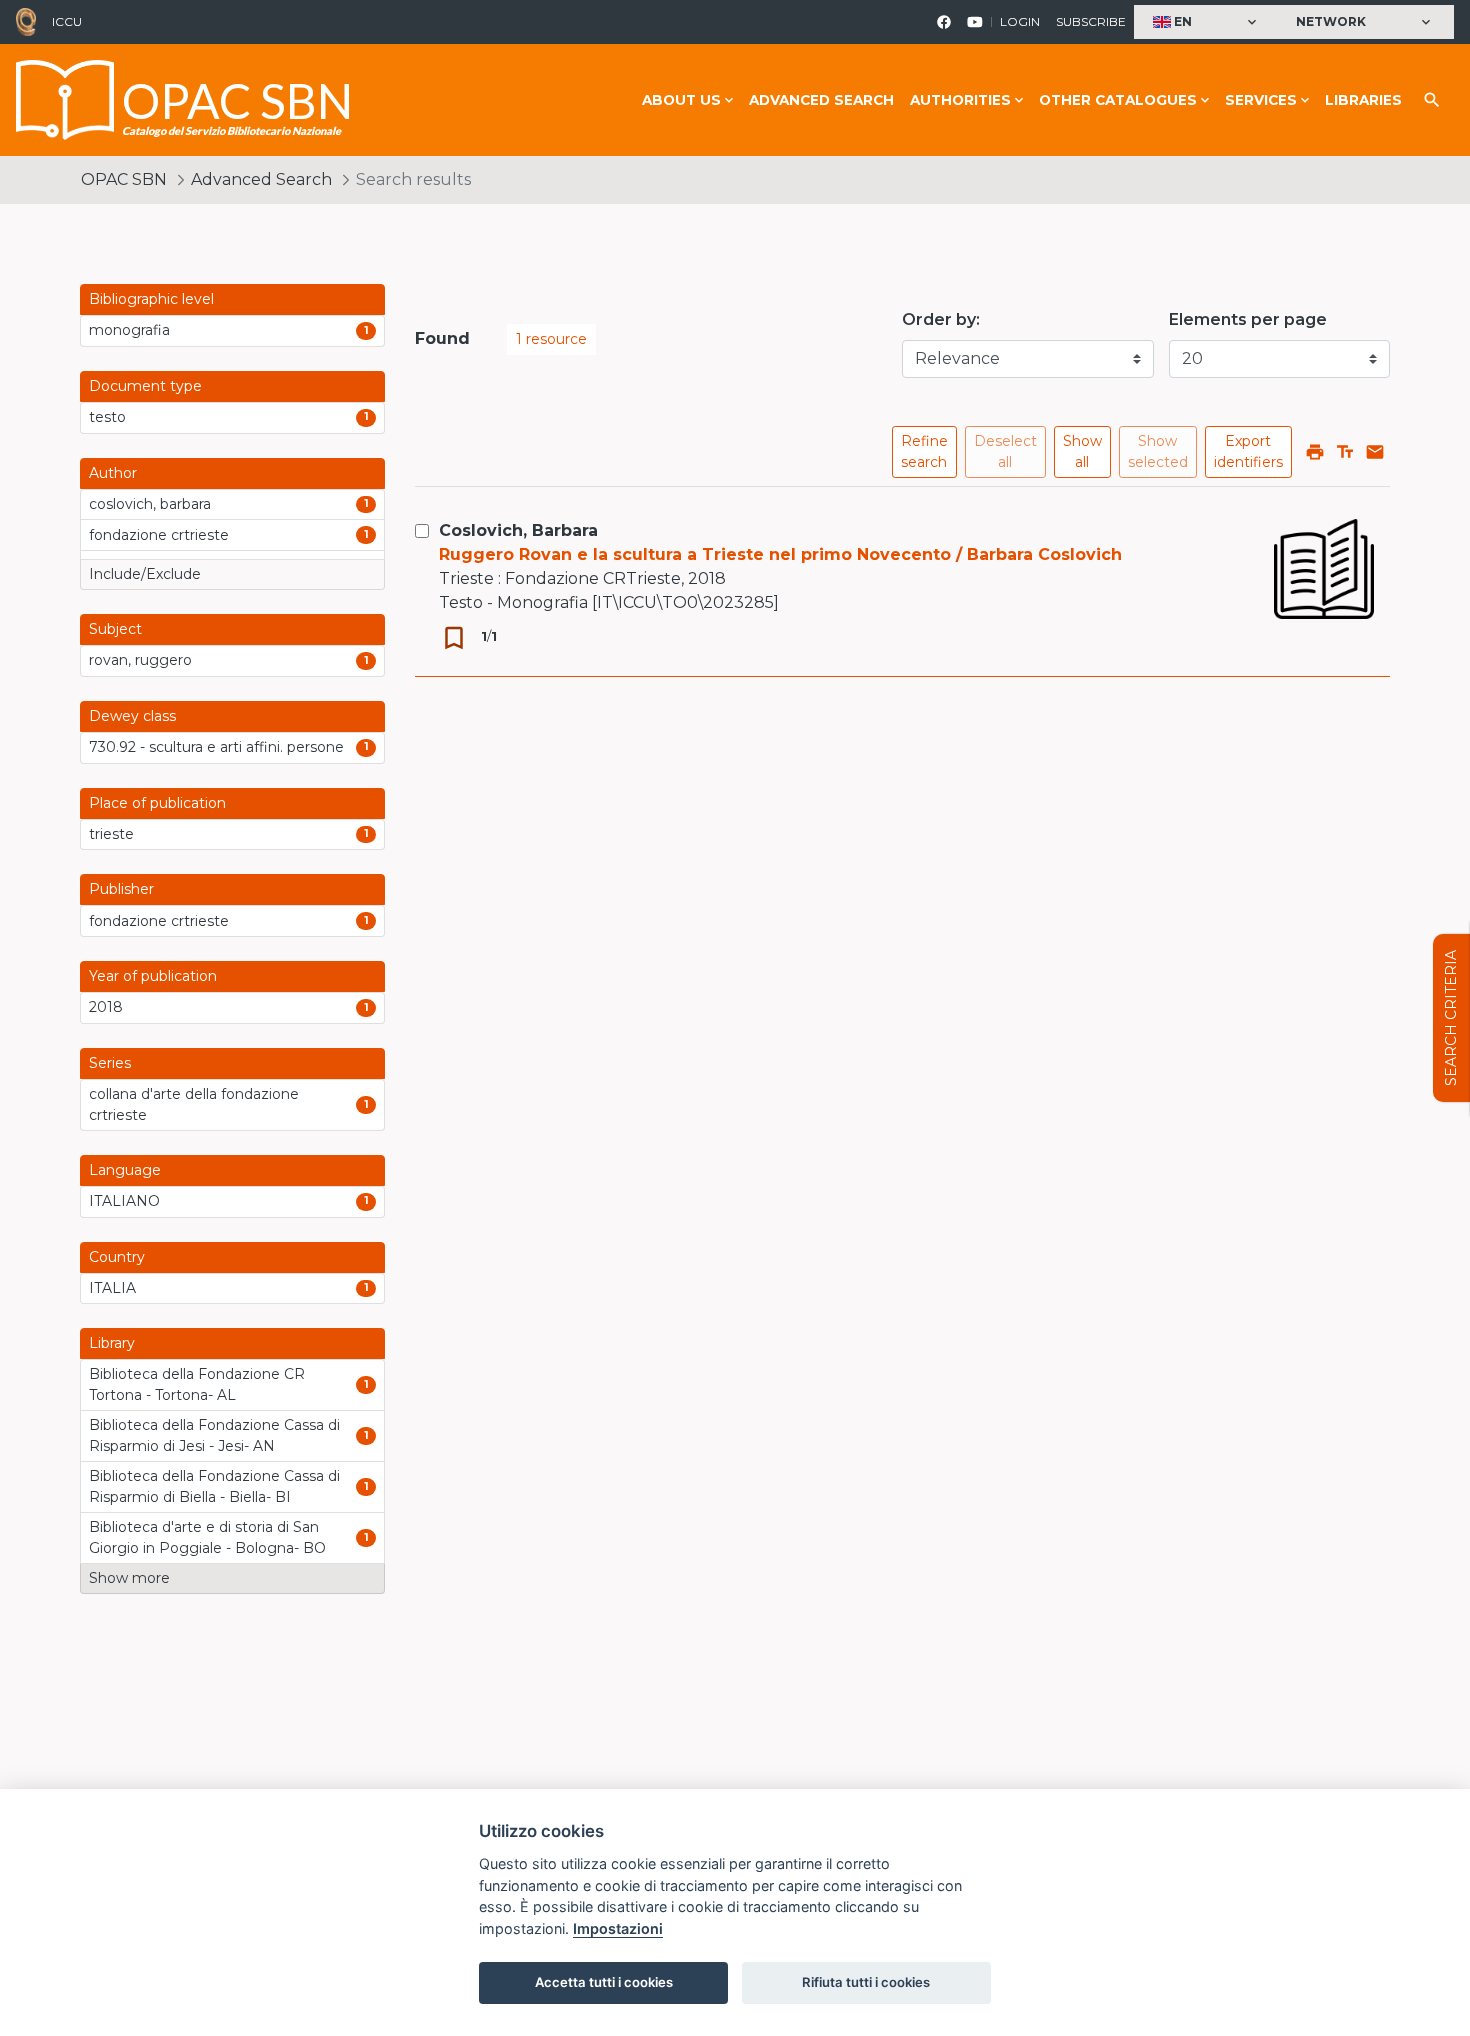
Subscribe (1091, 21)
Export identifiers (1248, 451)
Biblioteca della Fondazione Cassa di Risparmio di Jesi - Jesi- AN (214, 1435)
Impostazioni (618, 1928)
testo (107, 417)
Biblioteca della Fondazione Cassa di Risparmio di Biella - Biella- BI (214, 1486)
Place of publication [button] (157, 803)
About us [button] (681, 100)
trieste (111, 834)
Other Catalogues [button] (1118, 100)
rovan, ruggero (140, 660)
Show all (1082, 451)
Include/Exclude (145, 574)
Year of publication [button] (153, 976)
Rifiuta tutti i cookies (866, 1982)
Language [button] (125, 1170)
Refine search (924, 451)
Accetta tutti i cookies (604, 1982)
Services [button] (1261, 100)
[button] (1207, 22)
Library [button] (112, 1343)
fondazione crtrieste (159, 535)
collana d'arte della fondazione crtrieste (194, 1104)
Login (1020, 21)
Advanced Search (821, 100)
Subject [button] (115, 629)
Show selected (1158, 451)
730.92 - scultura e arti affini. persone (216, 747)
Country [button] (117, 1257)
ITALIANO (124, 1201)
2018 (106, 1007)
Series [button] (110, 1063)
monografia (129, 330)
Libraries (1363, 100)
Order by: (941, 319)
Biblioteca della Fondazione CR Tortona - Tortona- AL (197, 1384)
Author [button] (113, 473)
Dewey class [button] (132, 716)
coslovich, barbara (150, 504)
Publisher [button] (121, 889)
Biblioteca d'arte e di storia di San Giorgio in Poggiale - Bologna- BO (207, 1537)
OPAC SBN (124, 179)
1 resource (551, 339)
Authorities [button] (960, 100)
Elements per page (1248, 319)
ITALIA (112, 1288)
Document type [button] (145, 386)
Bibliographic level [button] (151, 299)
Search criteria (1451, 1018)
